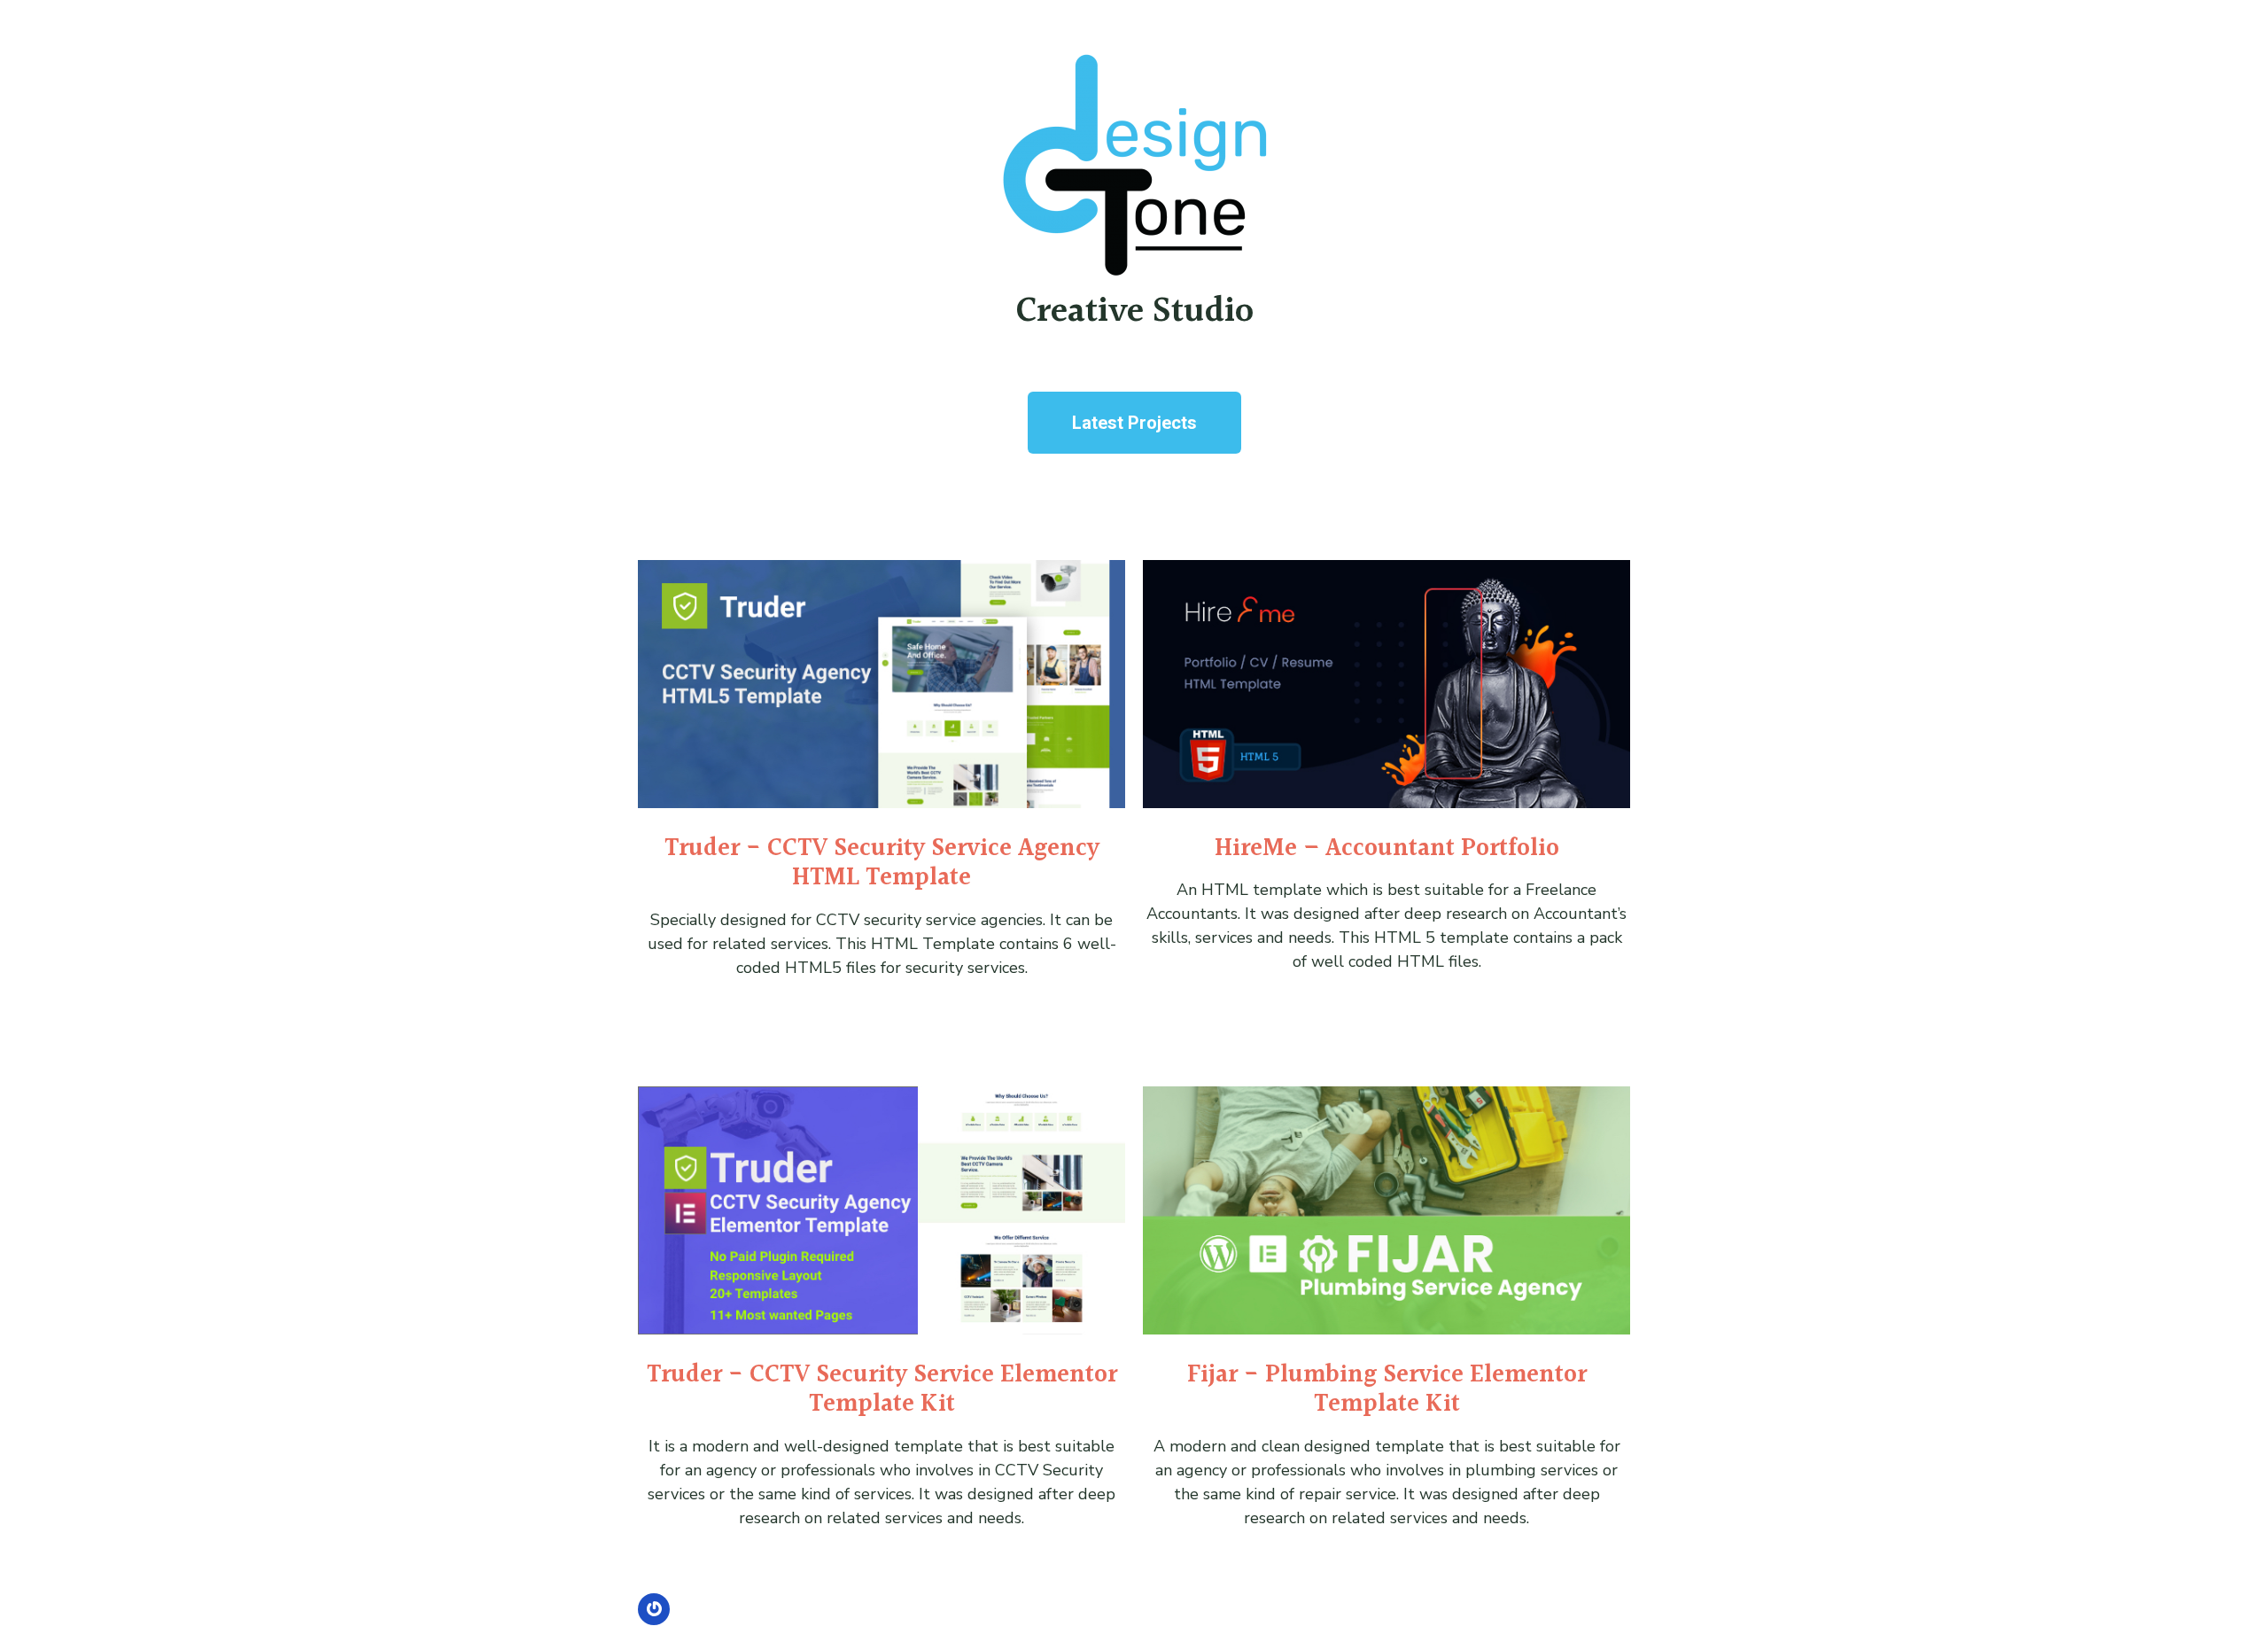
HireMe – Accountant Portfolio (1387, 849)
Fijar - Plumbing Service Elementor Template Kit (1387, 1390)
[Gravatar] (654, 1609)
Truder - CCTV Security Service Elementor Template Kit (882, 1390)
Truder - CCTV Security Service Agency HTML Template (882, 864)
